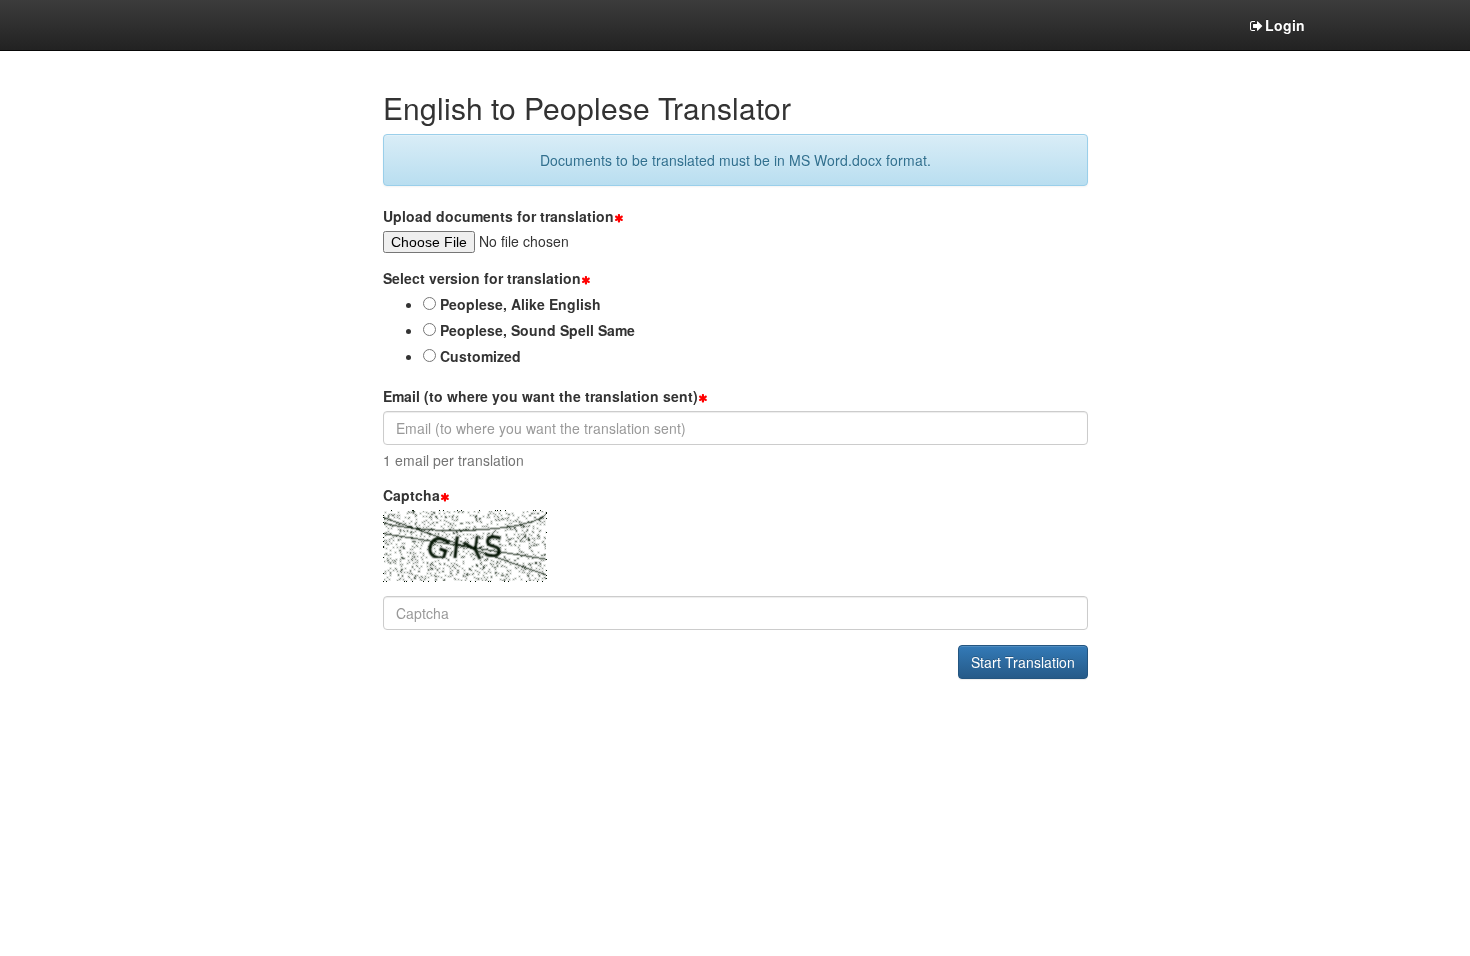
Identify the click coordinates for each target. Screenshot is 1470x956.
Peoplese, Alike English (518, 304)
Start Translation (1023, 662)
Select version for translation (482, 278)
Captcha (411, 495)
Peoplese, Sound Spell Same (535, 330)
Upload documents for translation (498, 216)
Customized (478, 356)
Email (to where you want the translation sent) (540, 396)
